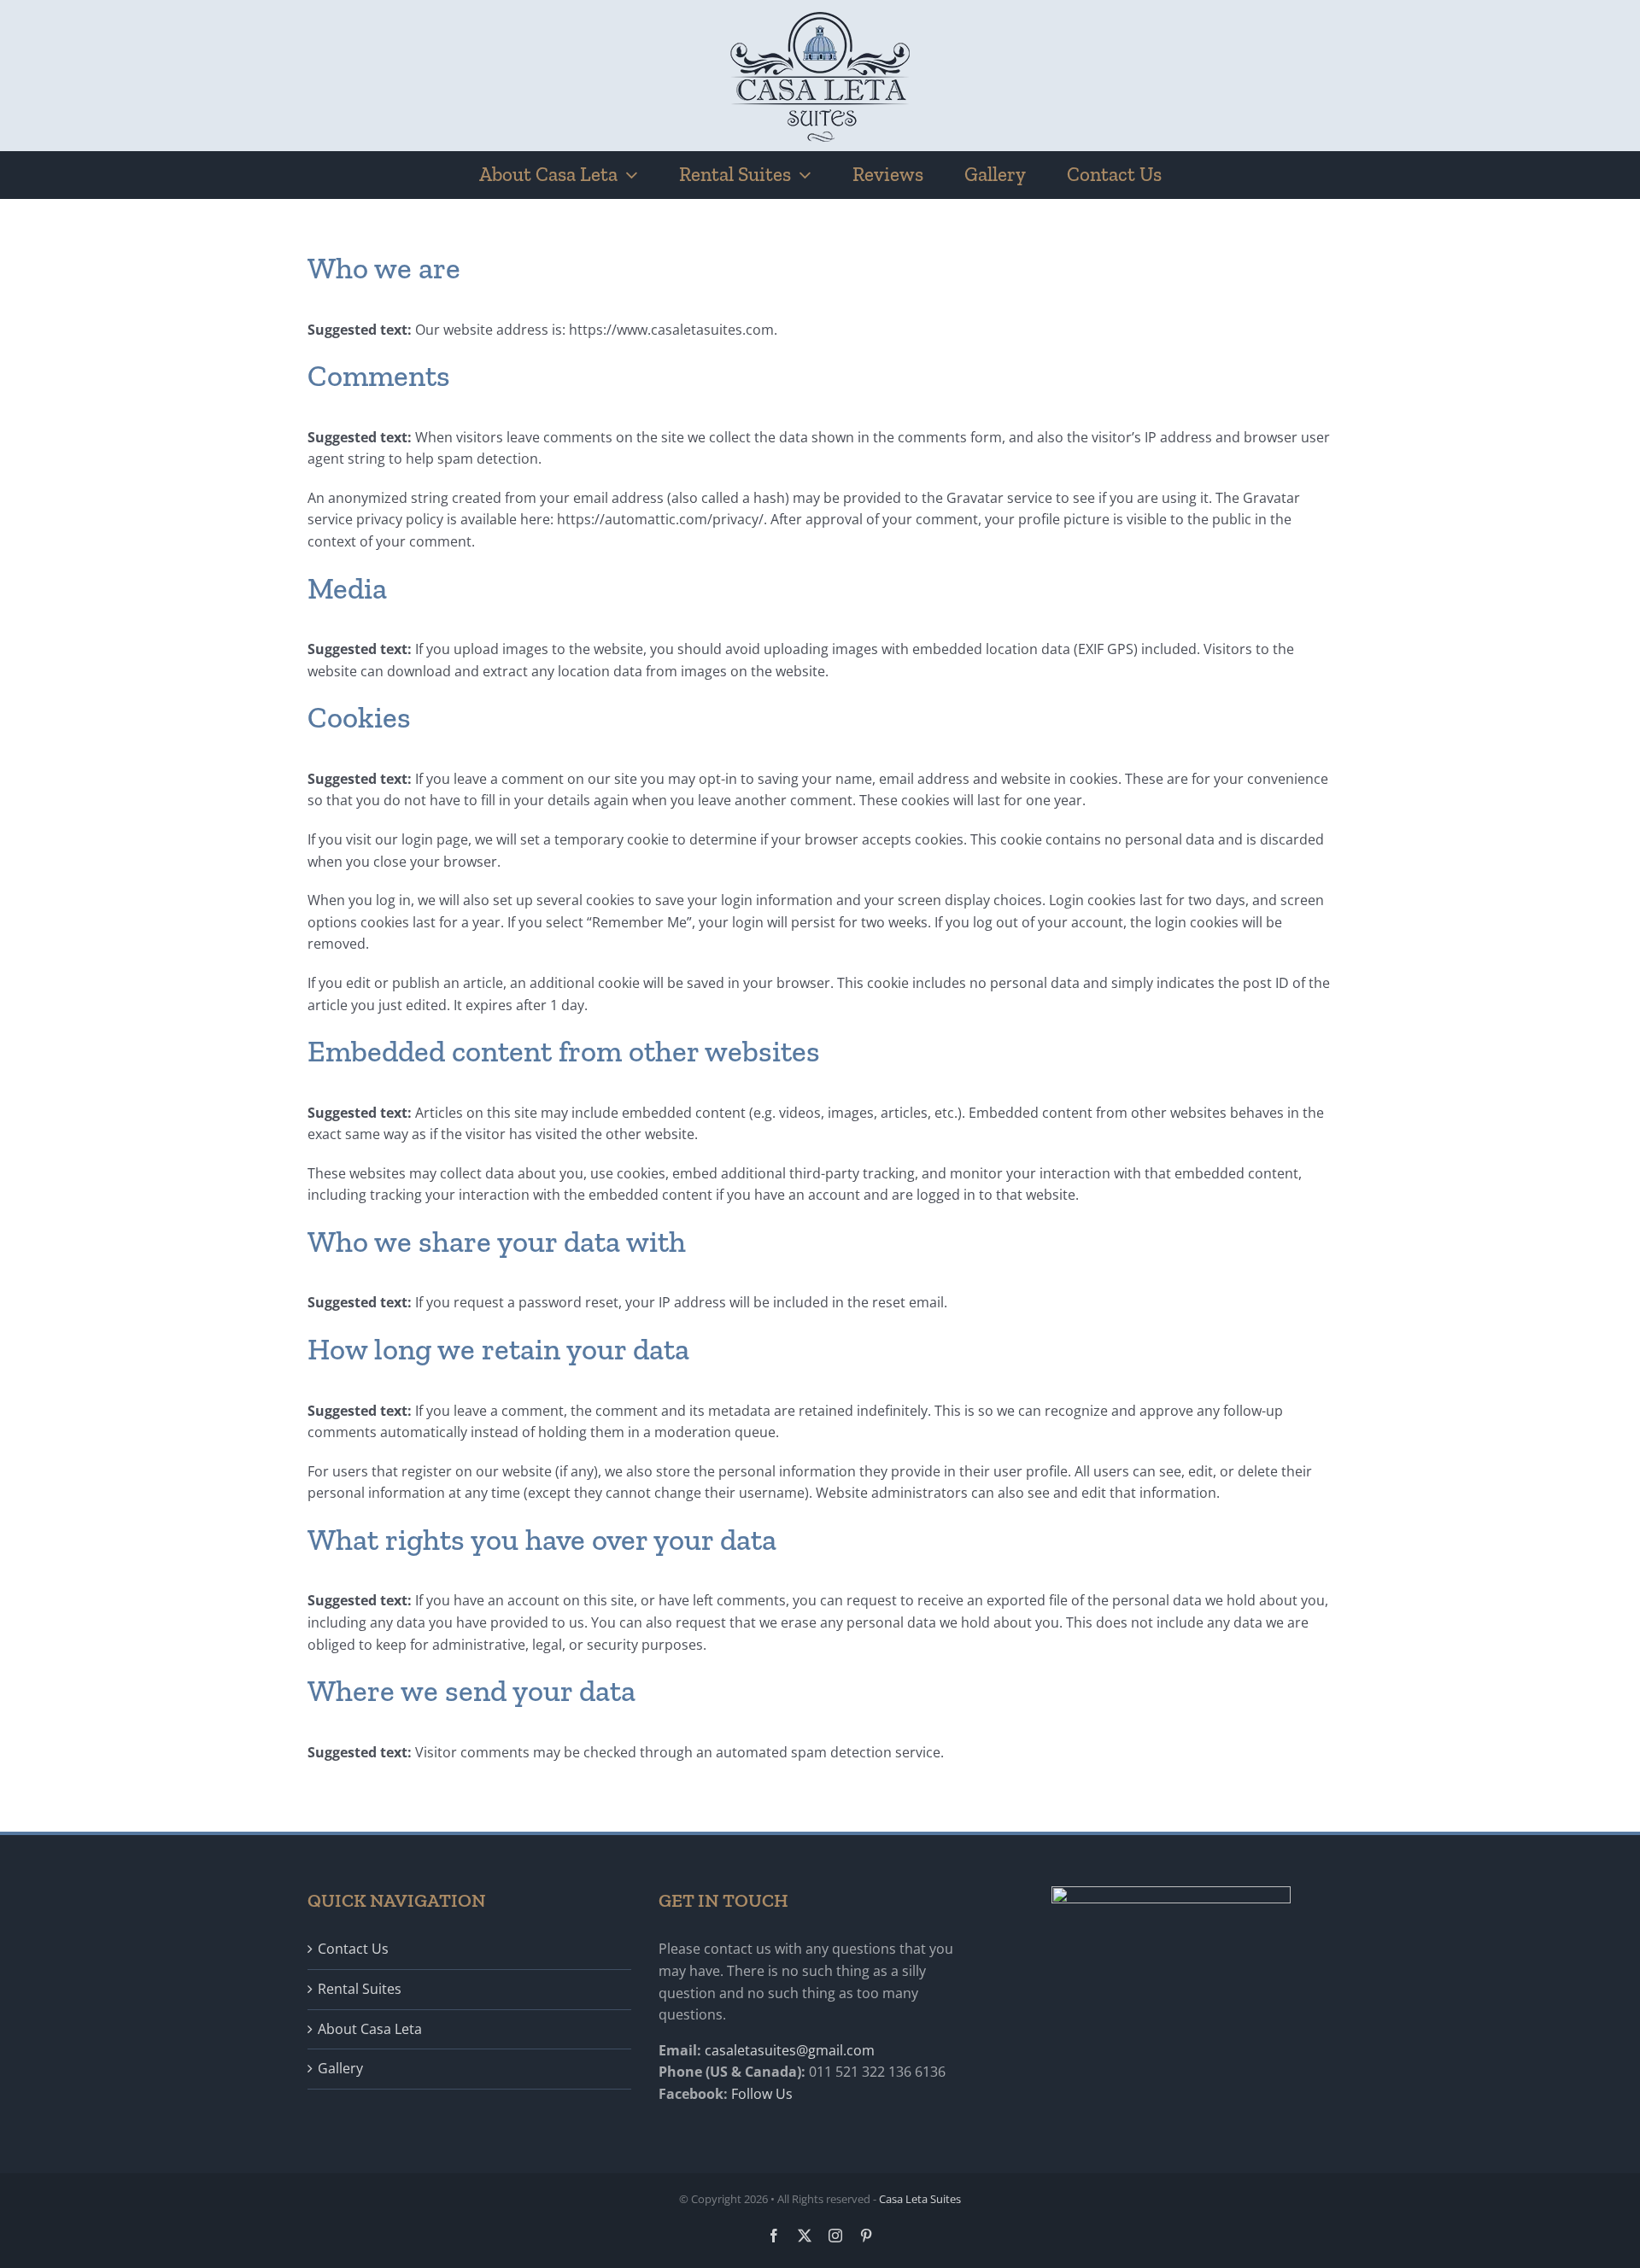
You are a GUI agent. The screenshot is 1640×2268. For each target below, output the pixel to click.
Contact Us (353, 1949)
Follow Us (762, 2094)
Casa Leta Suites (920, 2199)
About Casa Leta (370, 2029)
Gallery (340, 2068)
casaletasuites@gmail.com (790, 2050)
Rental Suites (360, 1989)
